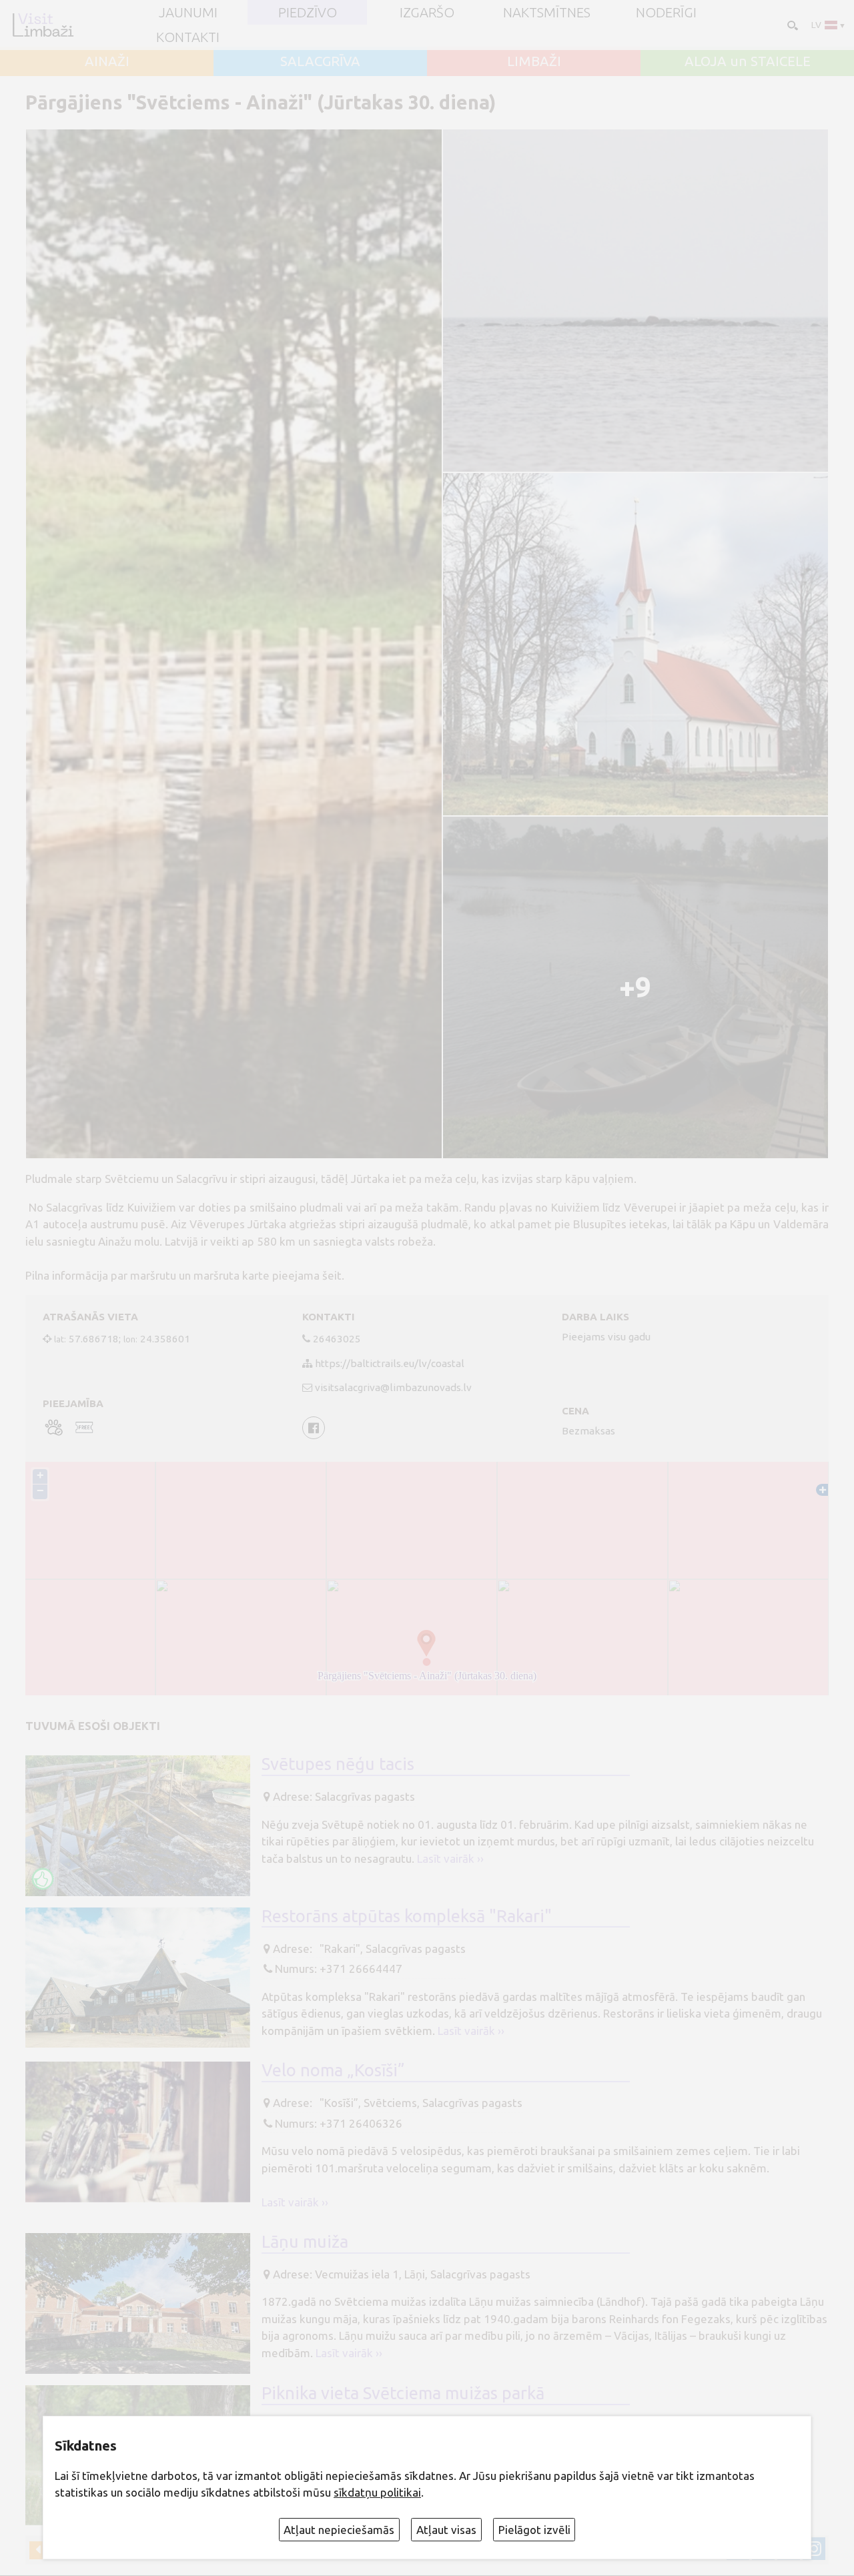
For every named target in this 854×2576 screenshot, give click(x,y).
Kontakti (188, 37)
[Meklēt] (791, 24)
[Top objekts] (43, 1879)
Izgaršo (427, 13)
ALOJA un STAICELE (748, 61)
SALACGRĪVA (320, 61)
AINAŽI (107, 61)
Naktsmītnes (547, 13)
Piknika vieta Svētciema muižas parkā (403, 2393)
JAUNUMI (188, 13)
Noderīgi (666, 13)
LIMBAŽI (534, 61)
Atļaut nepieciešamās (339, 2530)
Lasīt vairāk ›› (450, 1858)
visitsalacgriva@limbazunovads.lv (393, 1387)
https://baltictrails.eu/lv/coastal (390, 1363)
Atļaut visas (446, 2530)
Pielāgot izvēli (534, 2530)
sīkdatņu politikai (377, 2492)
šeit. (333, 1275)
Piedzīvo (308, 13)
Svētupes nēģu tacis (338, 1764)
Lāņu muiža (305, 2241)
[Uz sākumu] (43, 25)
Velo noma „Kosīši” (333, 2070)
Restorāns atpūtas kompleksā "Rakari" (407, 1916)
